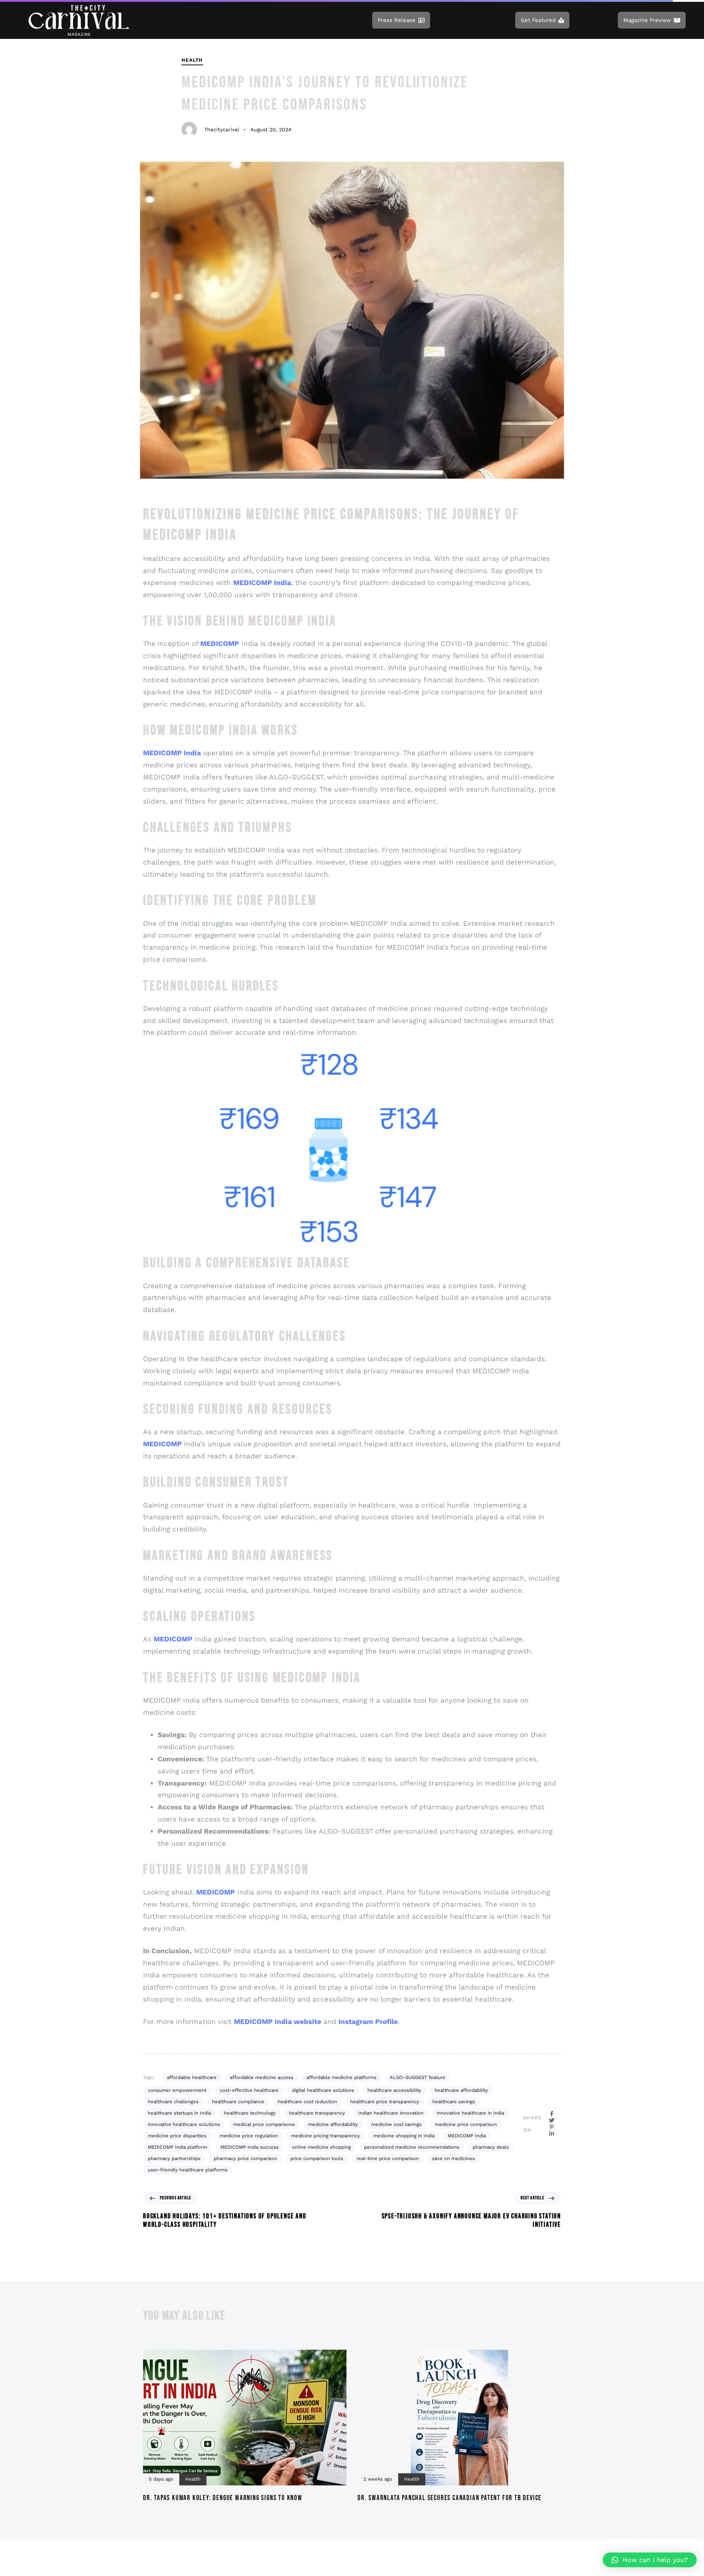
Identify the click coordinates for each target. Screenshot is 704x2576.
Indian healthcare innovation (391, 2113)
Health (192, 60)
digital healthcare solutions (323, 2090)
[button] (650, 2560)
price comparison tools (317, 2158)
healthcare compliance (238, 2102)
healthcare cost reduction (307, 2102)
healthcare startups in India (179, 2113)
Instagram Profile (368, 2022)
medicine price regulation (249, 2136)
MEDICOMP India (467, 2136)
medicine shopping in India (404, 2136)
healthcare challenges (173, 2102)
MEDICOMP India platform (177, 2147)
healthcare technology (250, 2113)
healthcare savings (454, 2102)
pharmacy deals (491, 2147)
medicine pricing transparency (326, 2136)
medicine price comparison (466, 2124)
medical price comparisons (264, 2124)
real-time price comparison (388, 2158)
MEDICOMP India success (250, 2147)
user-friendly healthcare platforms (188, 2170)
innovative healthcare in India (470, 2113)
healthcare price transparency (385, 2102)
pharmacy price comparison (245, 2158)
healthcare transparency (317, 2113)
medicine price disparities (177, 2136)
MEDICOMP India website (278, 2022)
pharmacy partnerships (174, 2158)
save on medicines (453, 2158)
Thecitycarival (222, 129)
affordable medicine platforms (342, 2077)
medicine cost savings (396, 2124)
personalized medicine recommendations (412, 2147)
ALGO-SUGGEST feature (418, 2077)
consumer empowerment (177, 2090)
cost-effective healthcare (249, 2090)
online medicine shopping (321, 2147)
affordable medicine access (262, 2077)
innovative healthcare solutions (184, 2124)
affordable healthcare (192, 2077)
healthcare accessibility (394, 2090)
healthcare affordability (461, 2090)
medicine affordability (333, 2124)
